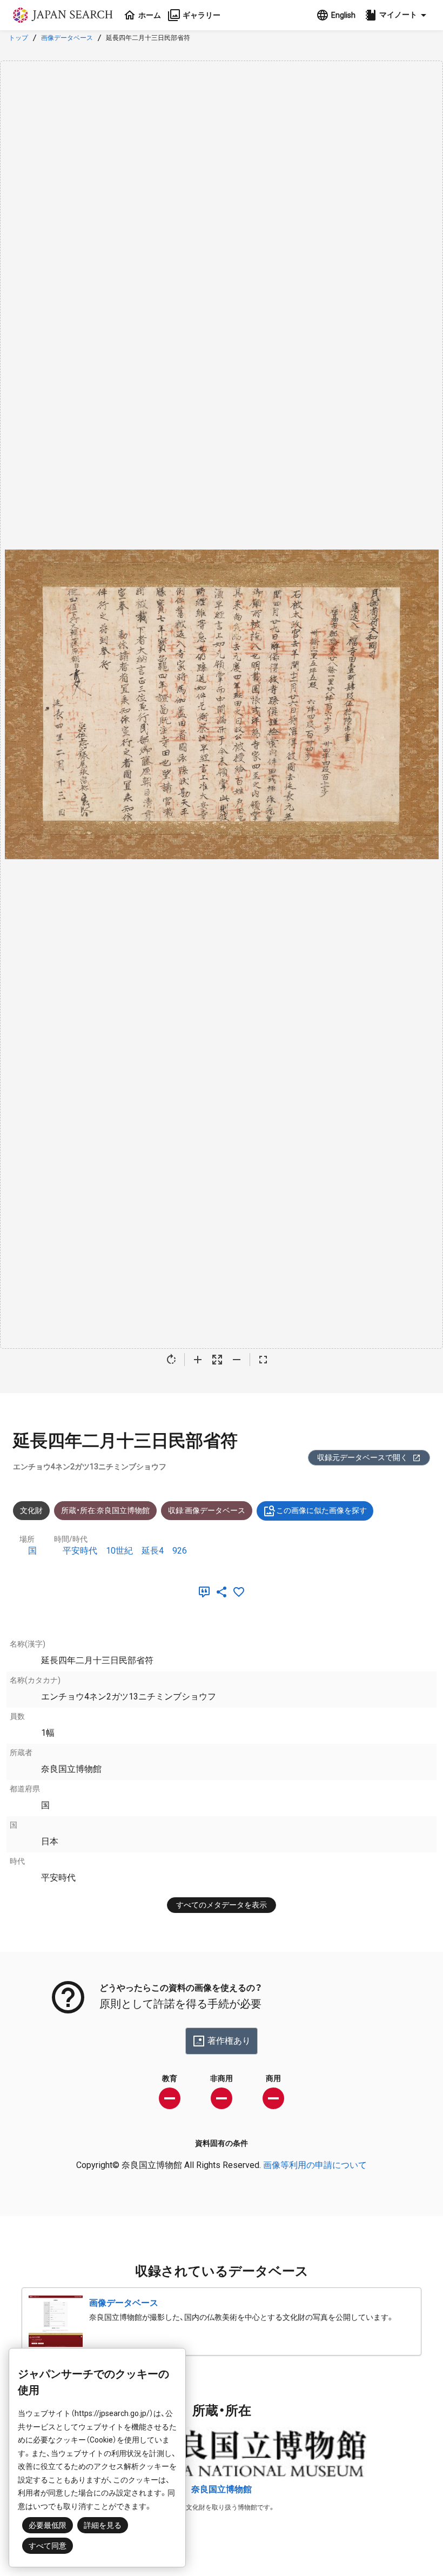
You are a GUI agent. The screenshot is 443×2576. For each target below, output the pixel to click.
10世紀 (119, 1551)
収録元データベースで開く (363, 1457)
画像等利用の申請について (315, 2165)
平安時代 (80, 1551)
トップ (18, 38)
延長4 (153, 1551)
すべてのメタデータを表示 (222, 1905)
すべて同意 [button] (48, 2546)
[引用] (206, 1592)
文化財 (31, 1510)
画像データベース (67, 38)
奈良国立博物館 (222, 2489)
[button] (397, 15)
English (343, 15)
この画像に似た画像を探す (321, 1510)
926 (180, 1551)
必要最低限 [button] (48, 2525)
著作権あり (229, 2041)
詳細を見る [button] (103, 2525)
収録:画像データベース (207, 1510)
